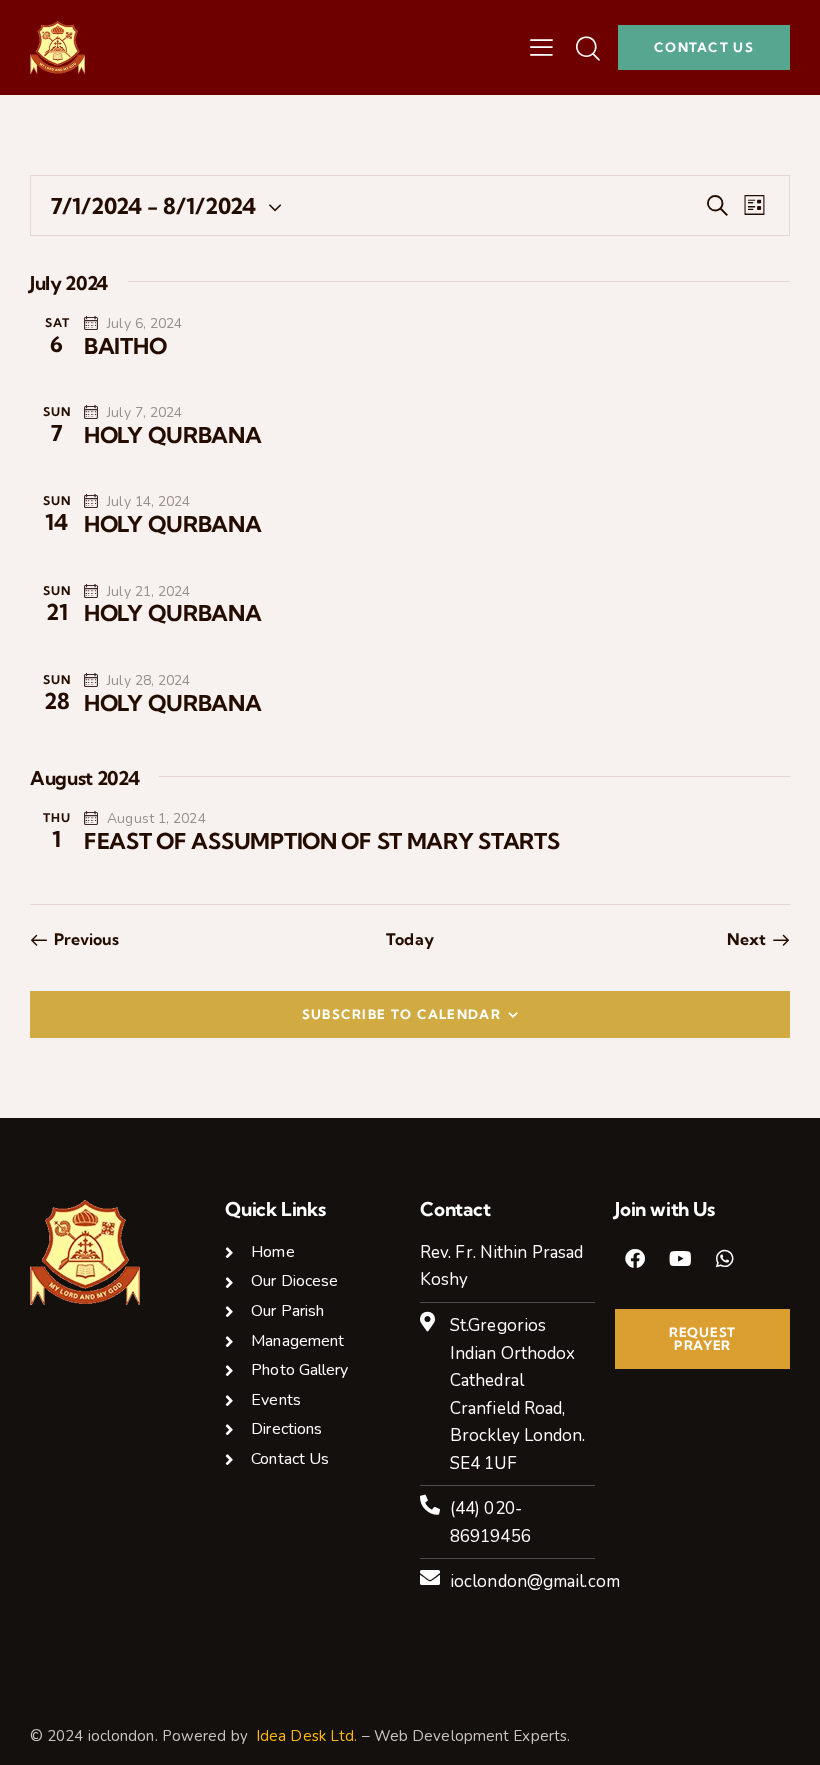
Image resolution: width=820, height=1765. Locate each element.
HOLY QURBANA (173, 435)
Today (410, 939)
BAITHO (125, 346)
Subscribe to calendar (401, 1014)
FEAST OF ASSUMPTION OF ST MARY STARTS (322, 841)
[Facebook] (635, 1259)
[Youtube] (680, 1259)
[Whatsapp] (725, 1259)
